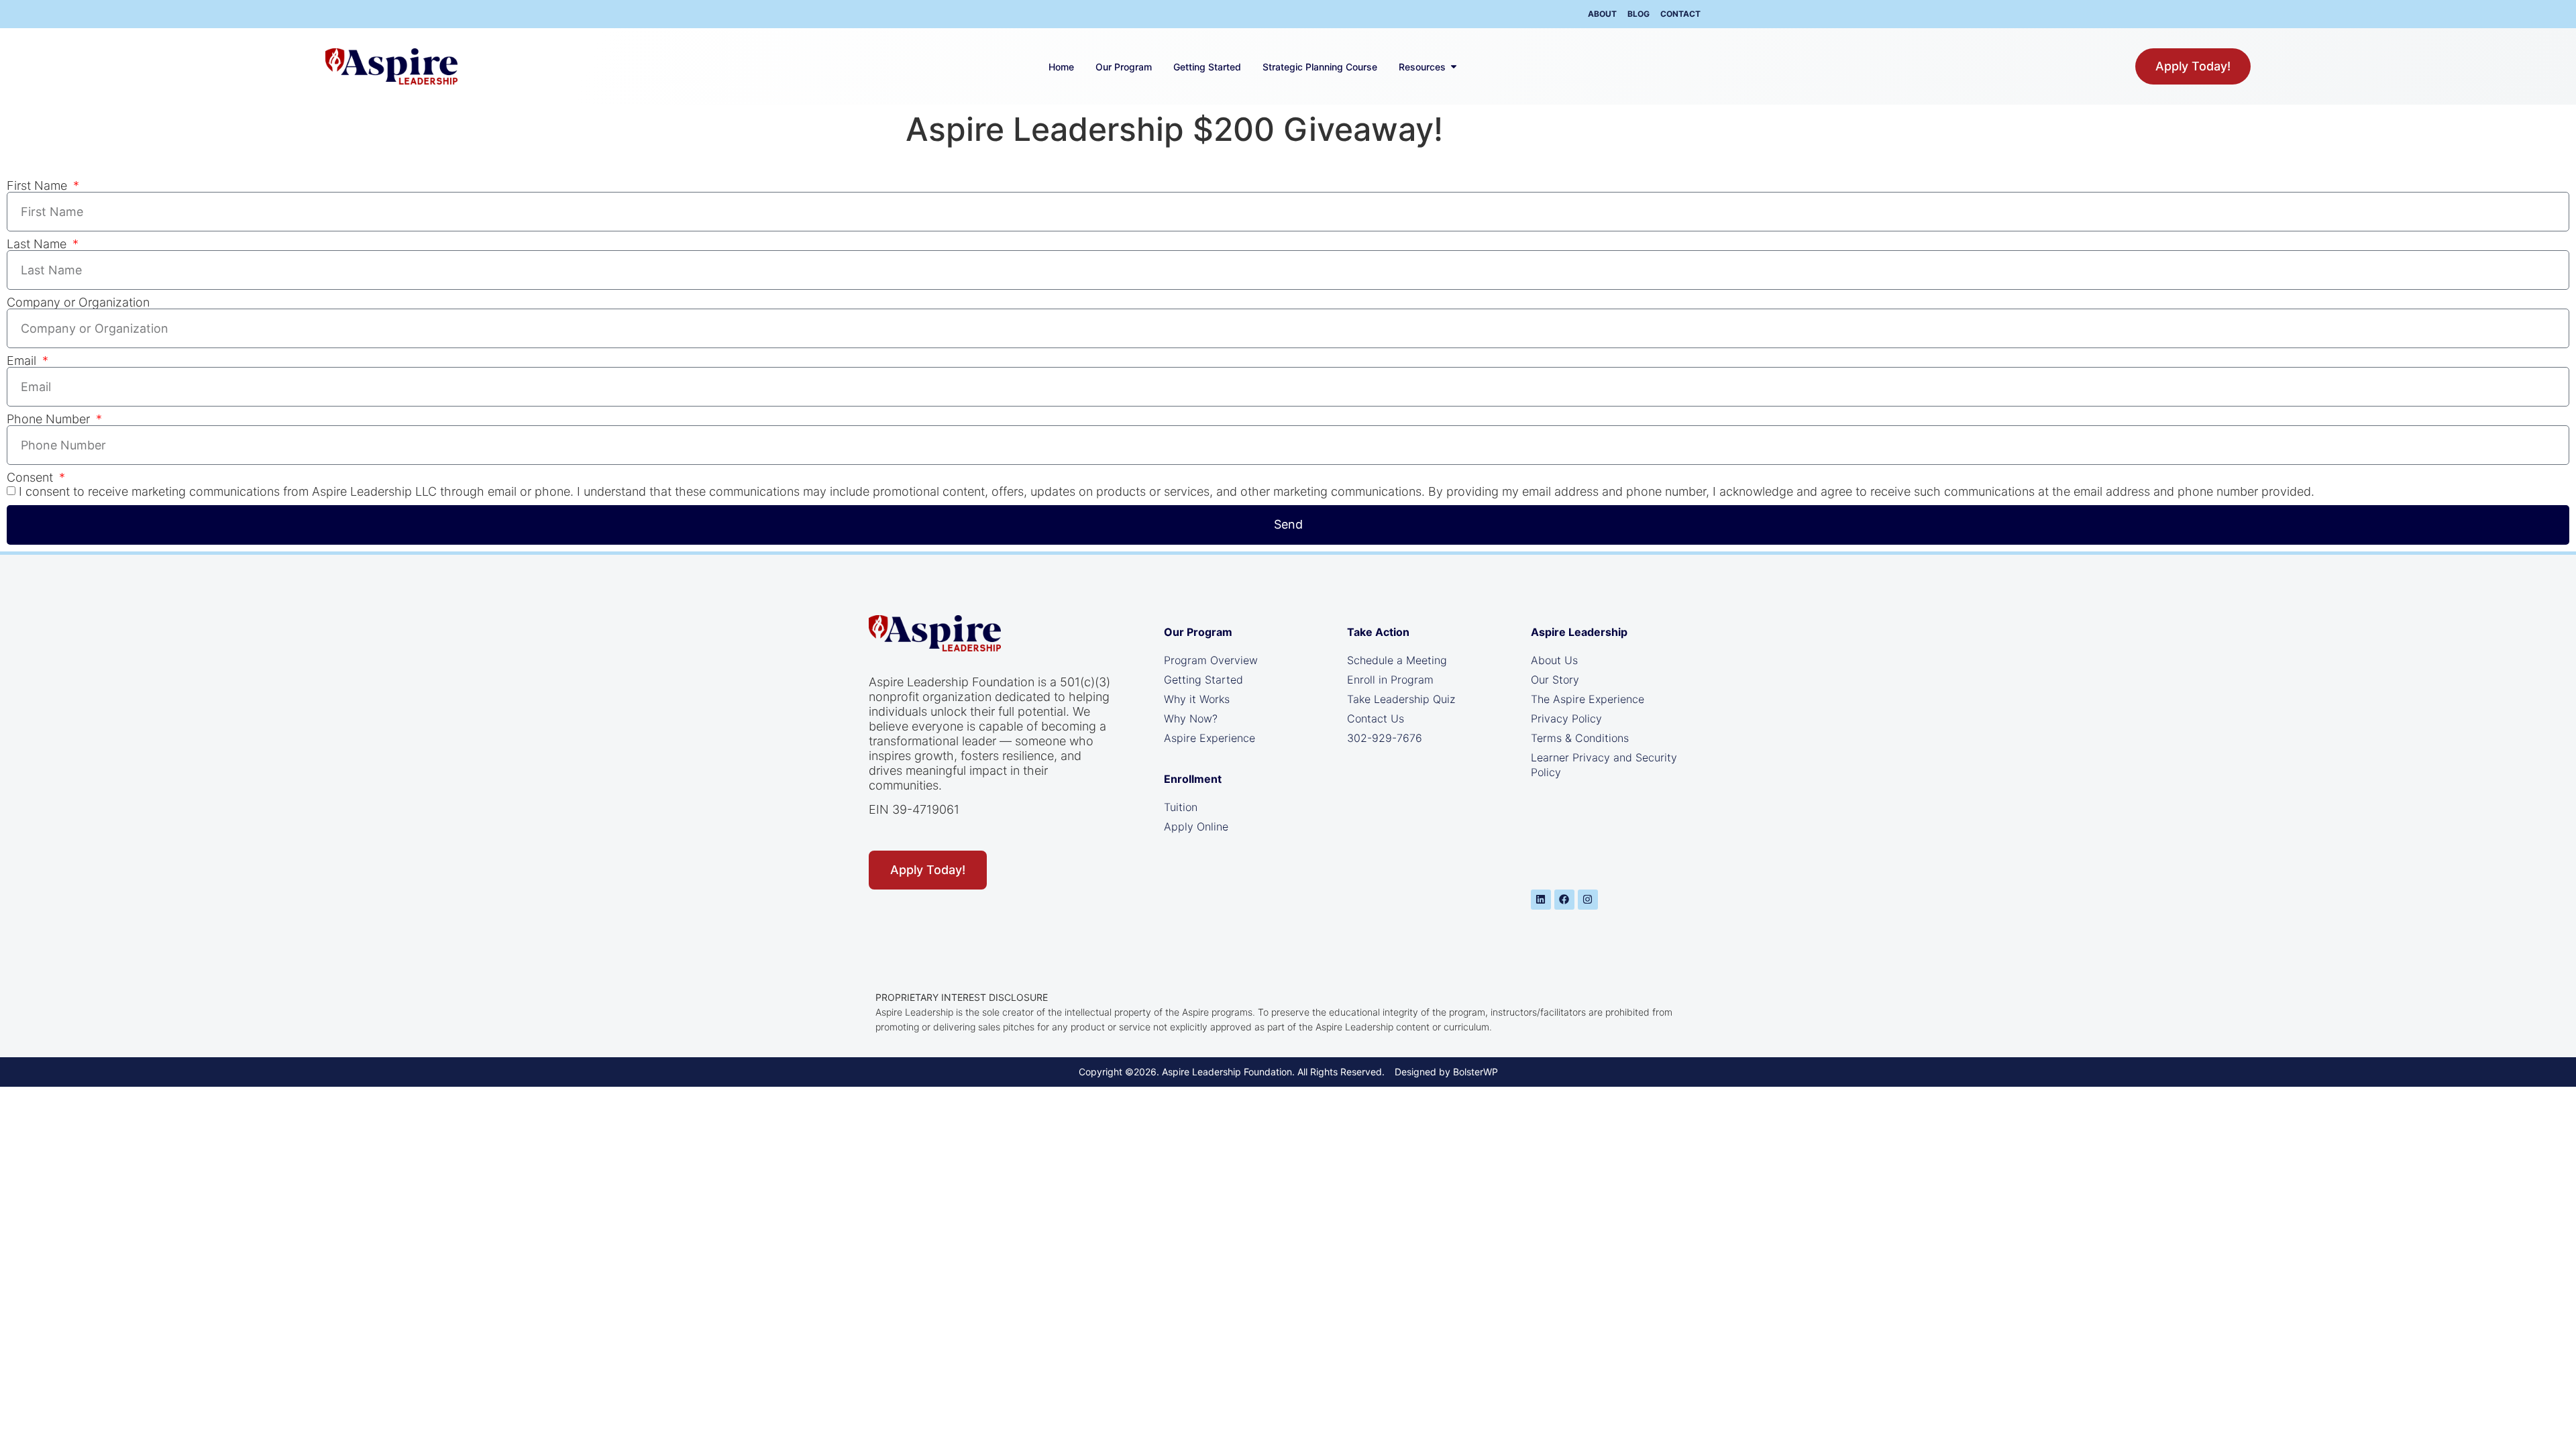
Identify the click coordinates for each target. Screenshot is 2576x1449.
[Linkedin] (1541, 900)
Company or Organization (78, 303)
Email (23, 361)
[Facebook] (1564, 900)
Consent (32, 478)
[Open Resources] (1454, 67)
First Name (39, 186)
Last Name (38, 244)
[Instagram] (1588, 900)
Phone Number (50, 419)
